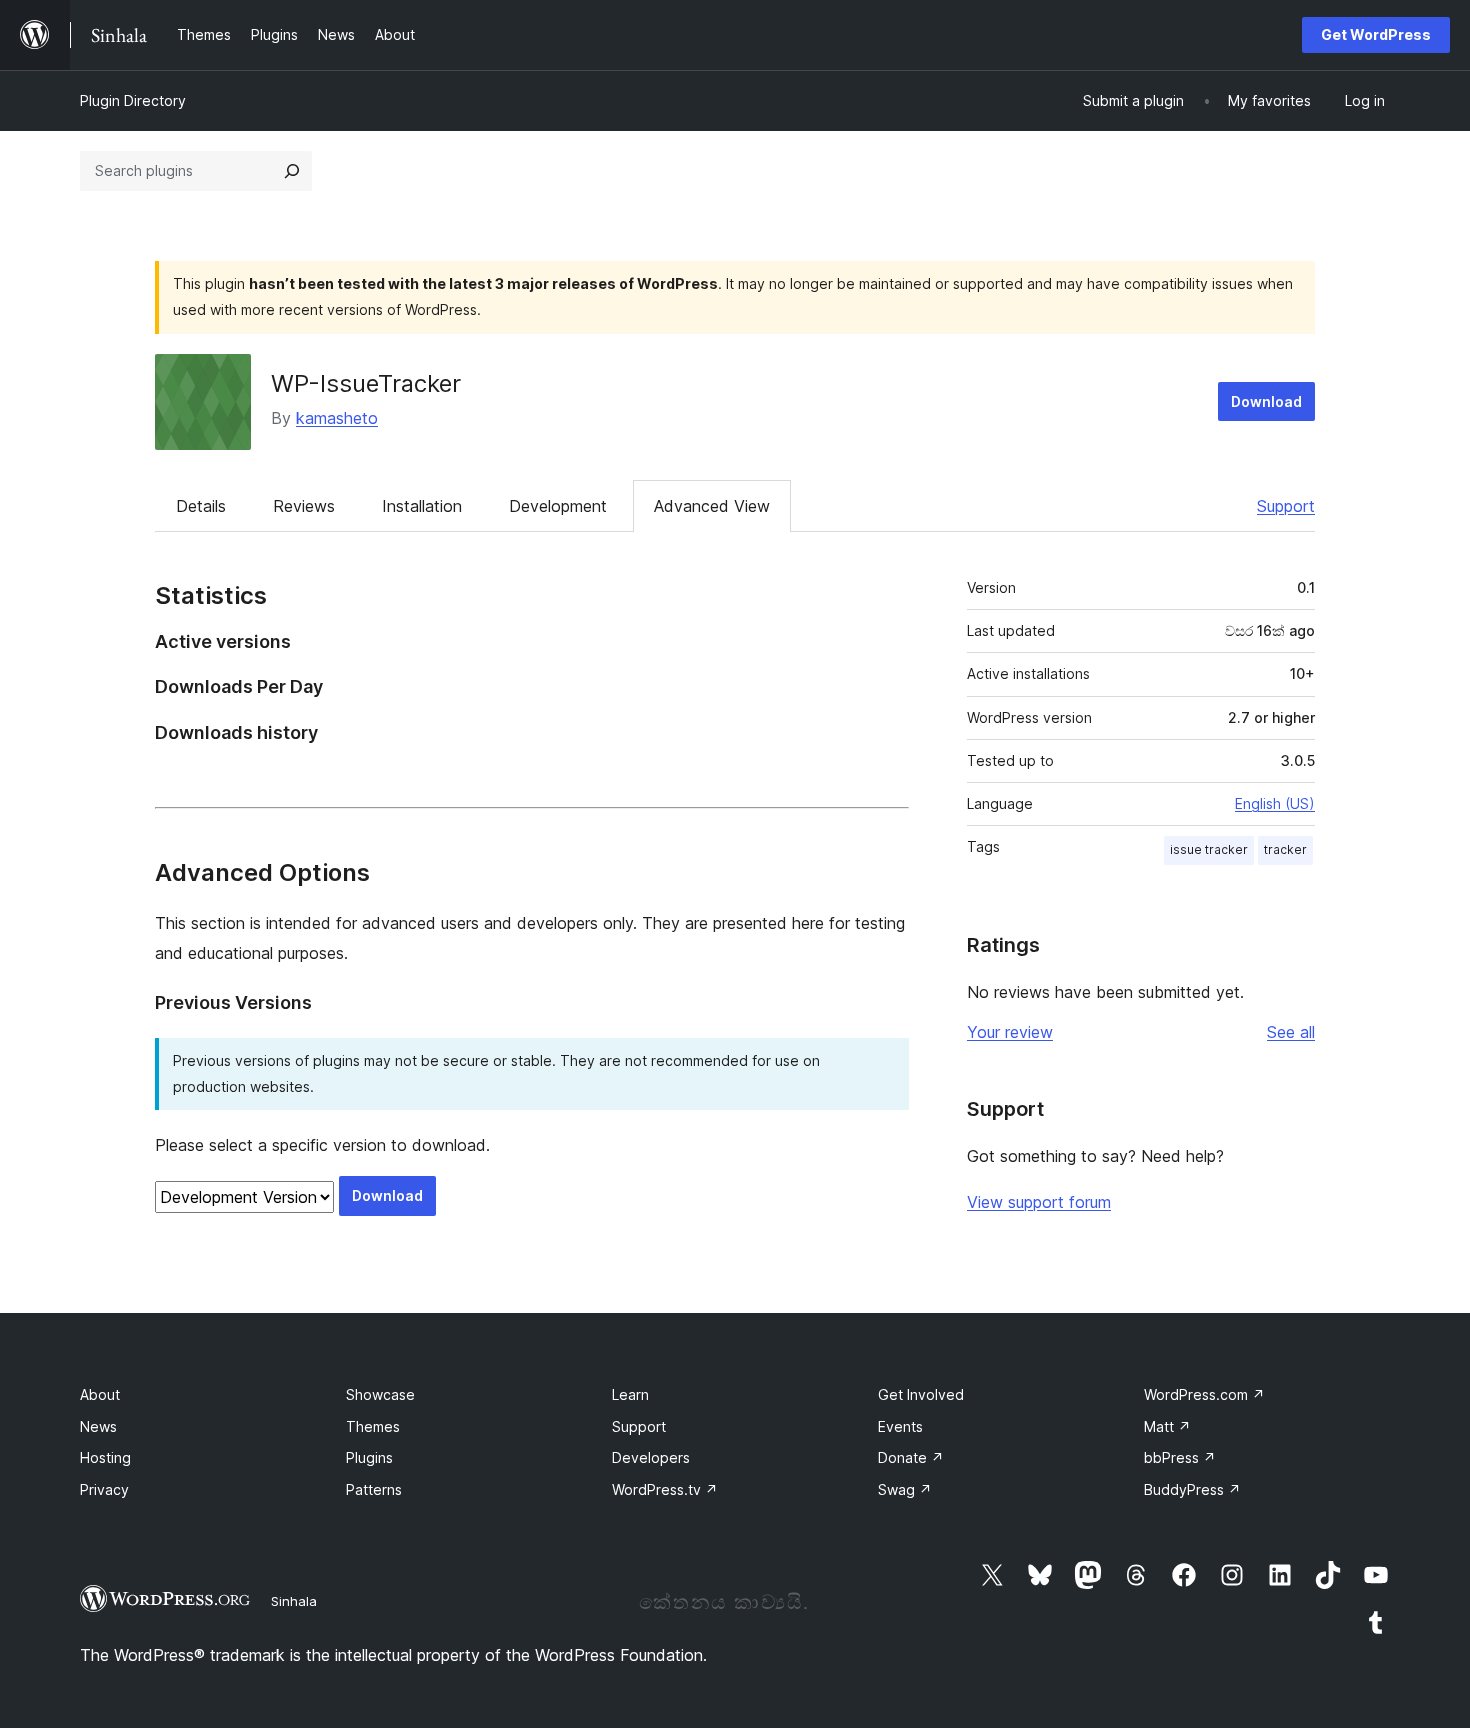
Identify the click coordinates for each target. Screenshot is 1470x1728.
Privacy (104, 1489)
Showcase (380, 1394)
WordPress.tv (665, 1489)
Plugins (369, 1457)
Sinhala (294, 1601)
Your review (1010, 1032)
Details (201, 506)
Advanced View (712, 506)
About (100, 1394)
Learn (630, 1394)
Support (1286, 506)
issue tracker (1209, 849)
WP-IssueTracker (366, 383)
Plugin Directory (133, 100)
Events (900, 1426)
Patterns (374, 1489)
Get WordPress (1376, 34)
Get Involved (921, 1394)
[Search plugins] (292, 171)
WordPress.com (1204, 1394)
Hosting (105, 1457)
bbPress (1180, 1457)
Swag (905, 1489)
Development (558, 506)
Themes (373, 1426)
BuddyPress (1192, 1489)
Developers (651, 1457)
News (98, 1426)
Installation (422, 506)
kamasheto (337, 418)
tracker (1285, 849)
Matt (1167, 1426)
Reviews (304, 506)
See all (1291, 1032)
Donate (911, 1457)
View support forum (1039, 1202)
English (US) (1275, 803)
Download (1266, 401)
